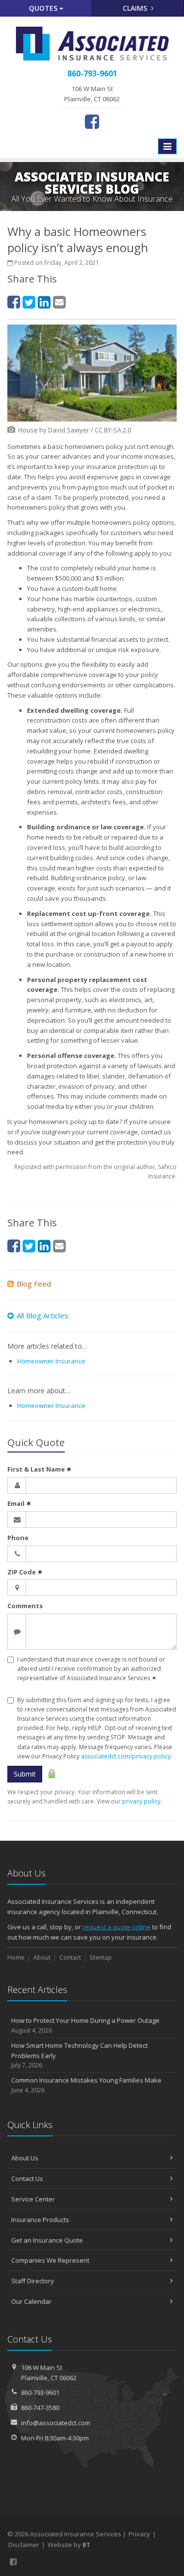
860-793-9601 (40, 2392)
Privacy (139, 2534)
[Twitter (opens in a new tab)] (29, 302)
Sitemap (101, 1957)
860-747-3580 (40, 2408)
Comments (25, 1606)
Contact (70, 1957)
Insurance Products (40, 2220)
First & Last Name (39, 1469)
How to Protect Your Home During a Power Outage (85, 2025)
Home (16, 1957)
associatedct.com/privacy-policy (126, 1756)
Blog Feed (34, 1284)
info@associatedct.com (56, 2423)
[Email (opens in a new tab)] (59, 302)
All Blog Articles (42, 1315)
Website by (69, 2545)
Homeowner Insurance (51, 1361)
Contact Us (27, 2178)
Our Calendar (31, 2301)
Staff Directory (33, 2281)
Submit (25, 1774)
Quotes (44, 8)
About (42, 1957)
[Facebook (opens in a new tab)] (92, 121)
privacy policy (141, 1801)
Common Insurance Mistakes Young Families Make (86, 2085)
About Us (25, 2158)
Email (19, 1503)
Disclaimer (24, 2545)
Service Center (33, 2199)
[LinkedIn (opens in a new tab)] (44, 302)
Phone (18, 1538)
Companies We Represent (50, 2260)
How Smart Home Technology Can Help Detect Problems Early (79, 2055)
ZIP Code (25, 1572)
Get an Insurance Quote (47, 2240)
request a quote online (117, 1927)
